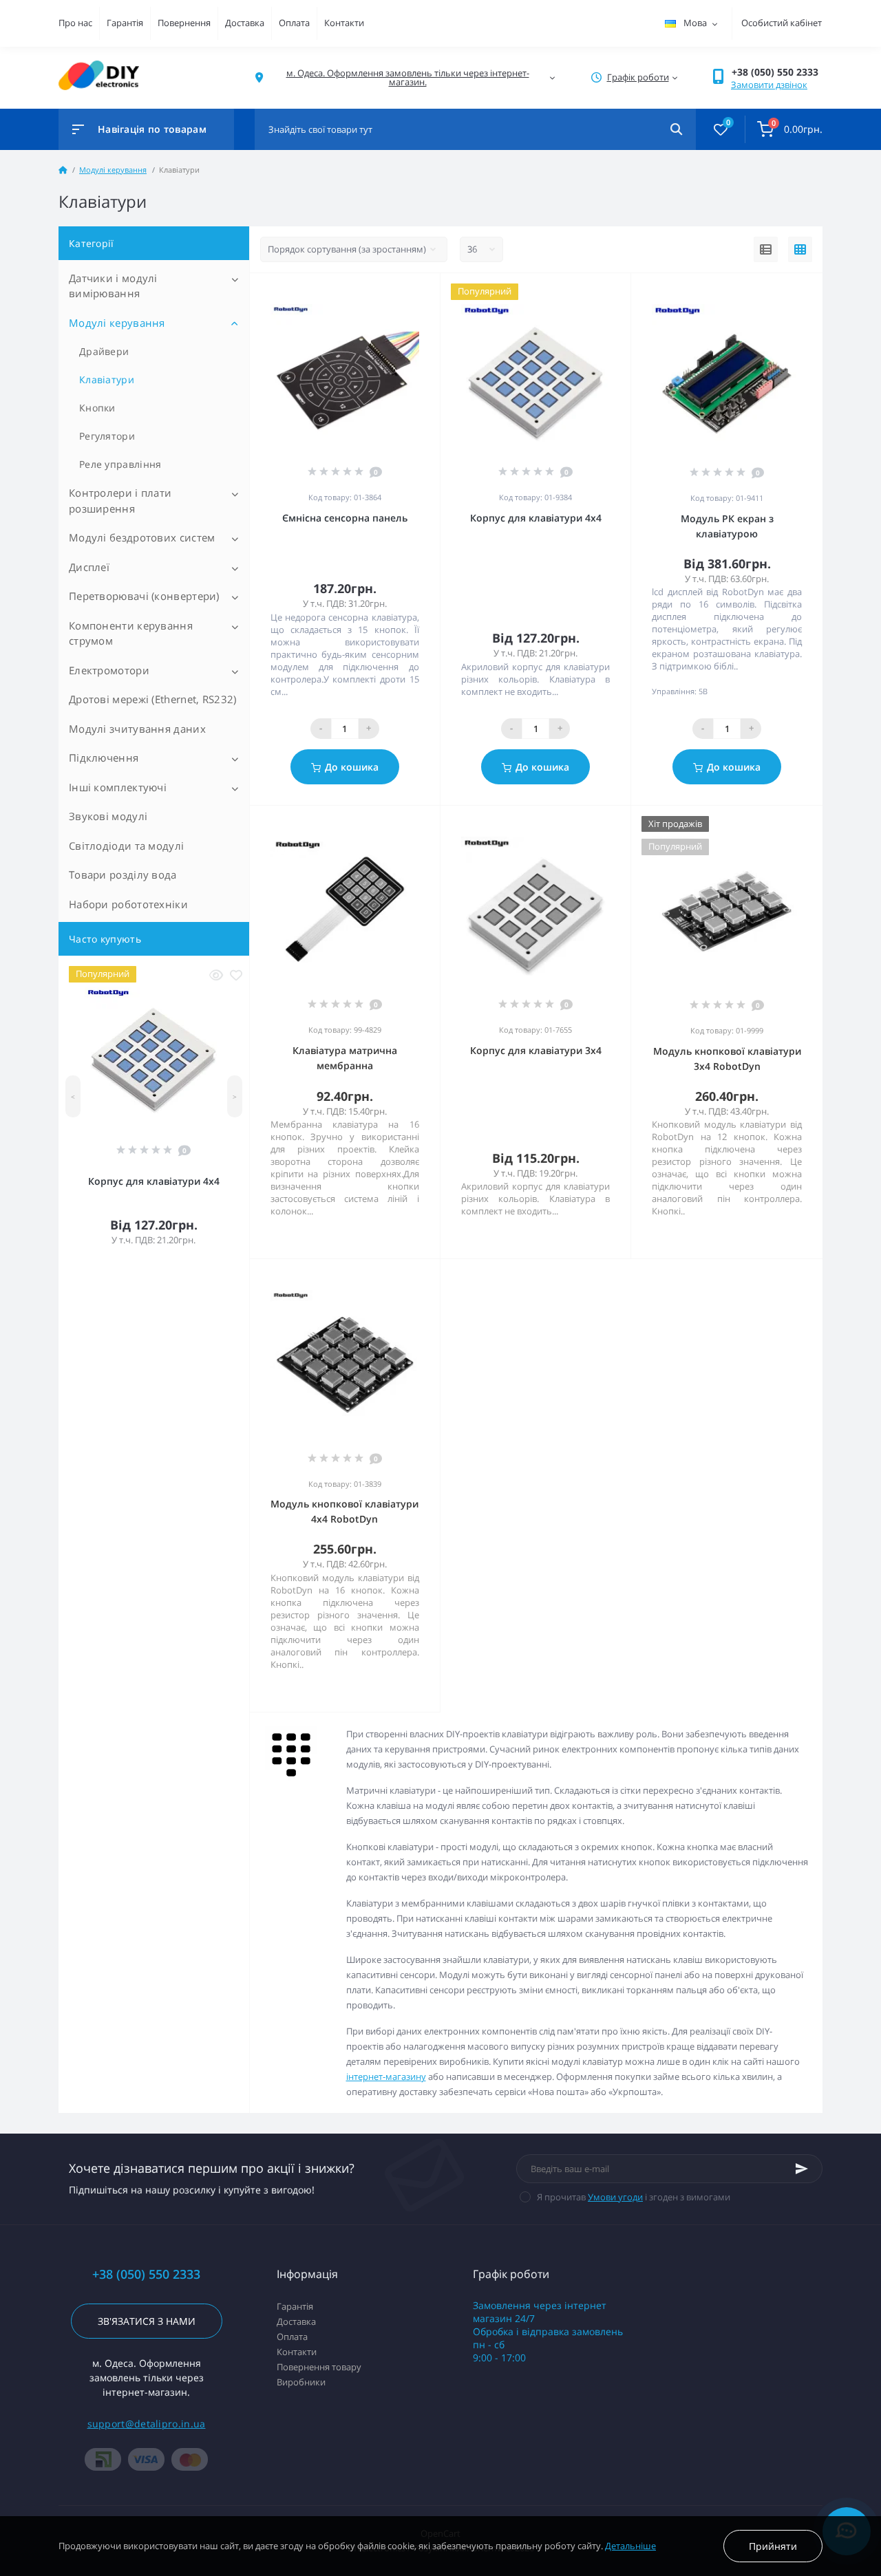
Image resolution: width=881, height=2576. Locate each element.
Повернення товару (319, 2367)
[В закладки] (236, 975)
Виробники (301, 2382)
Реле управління (120, 464)
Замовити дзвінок (769, 85)
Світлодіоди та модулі (126, 846)
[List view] (766, 250)
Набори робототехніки (128, 904)
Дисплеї (89, 567)
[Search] (676, 129)
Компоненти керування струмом (131, 633)
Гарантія (125, 23)
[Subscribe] (802, 2169)
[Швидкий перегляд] (216, 975)
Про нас (75, 23)
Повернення (184, 23)
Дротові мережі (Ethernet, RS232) (153, 699)
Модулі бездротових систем (142, 537)
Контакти (344, 23)
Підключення (104, 758)
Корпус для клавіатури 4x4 (154, 1181)
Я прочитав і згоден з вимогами (634, 2197)
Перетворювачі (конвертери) (144, 596)
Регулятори (107, 436)
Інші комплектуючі (118, 787)
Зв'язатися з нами (147, 2321)
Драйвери (104, 351)
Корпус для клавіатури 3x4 (536, 1050)
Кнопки (97, 408)
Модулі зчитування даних (137, 729)
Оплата (294, 23)
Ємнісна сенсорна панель (345, 518)
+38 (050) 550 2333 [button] (146, 2274)
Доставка (245, 23)
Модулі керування (113, 170)
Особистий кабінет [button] (782, 23)
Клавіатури (107, 379)
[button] (777, 72)
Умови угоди (615, 2197)
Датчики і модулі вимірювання (113, 286)
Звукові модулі (108, 816)
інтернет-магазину (386, 2076)
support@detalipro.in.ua (147, 2424)
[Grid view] (800, 250)
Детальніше (630, 2546)
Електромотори (109, 670)
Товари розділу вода (123, 874)
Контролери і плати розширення (120, 501)
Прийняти (773, 2546)
